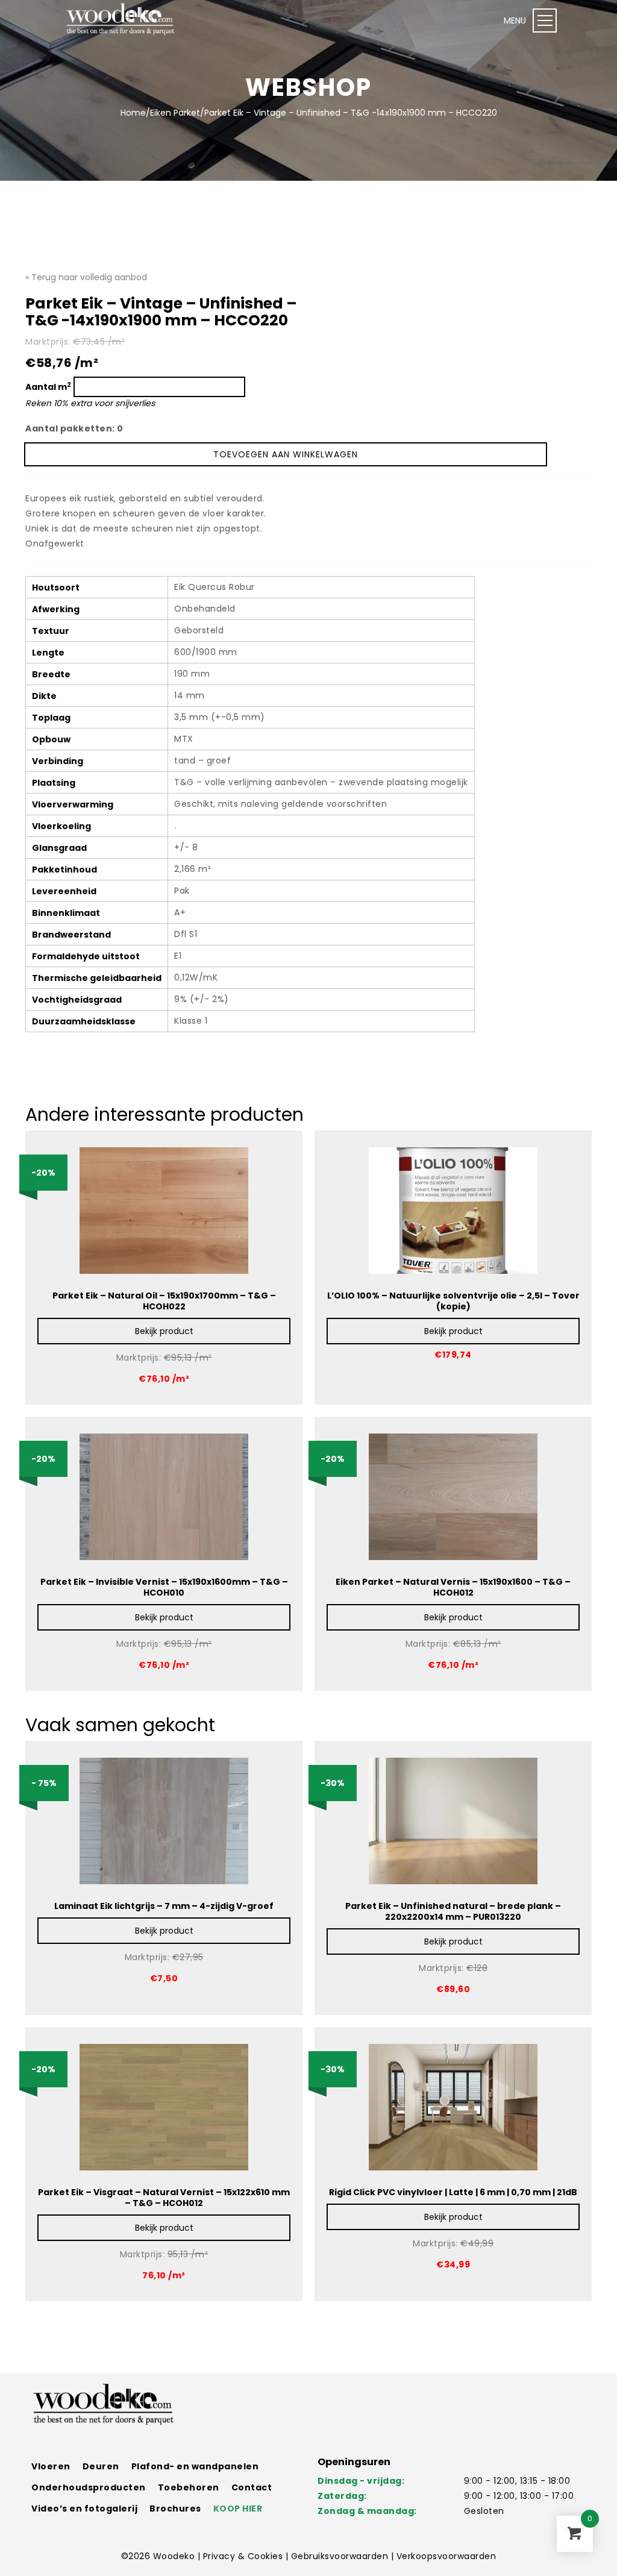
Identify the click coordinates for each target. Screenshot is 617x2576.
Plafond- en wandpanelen (195, 2466)
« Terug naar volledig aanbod (86, 277)
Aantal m (48, 387)
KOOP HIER (238, 2509)
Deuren (101, 2466)
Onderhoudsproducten (89, 2487)
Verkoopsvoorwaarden (446, 2556)
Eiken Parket (175, 113)
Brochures (175, 2509)
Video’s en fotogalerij (84, 2509)
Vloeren (51, 2466)
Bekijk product (164, 1331)
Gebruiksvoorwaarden (341, 2556)
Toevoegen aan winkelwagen (286, 454)
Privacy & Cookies (244, 2556)
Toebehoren (189, 2487)
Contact (252, 2487)
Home (133, 113)
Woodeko (175, 2556)
